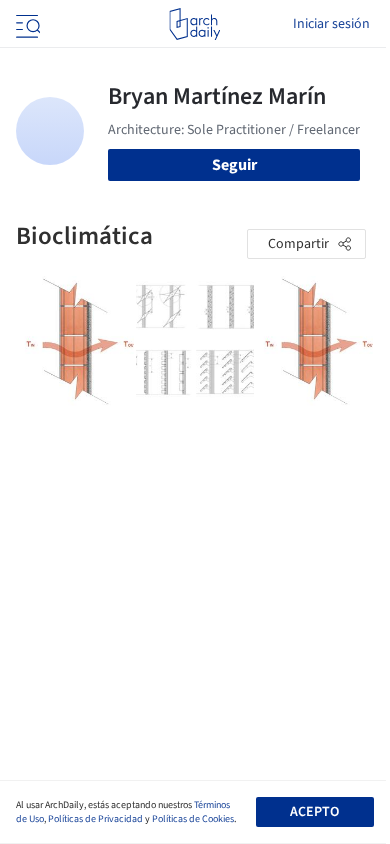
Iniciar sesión (331, 24)
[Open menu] (26, 24)
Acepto (314, 812)
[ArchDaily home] (194, 24)
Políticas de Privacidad (95, 819)
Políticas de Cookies (193, 819)
